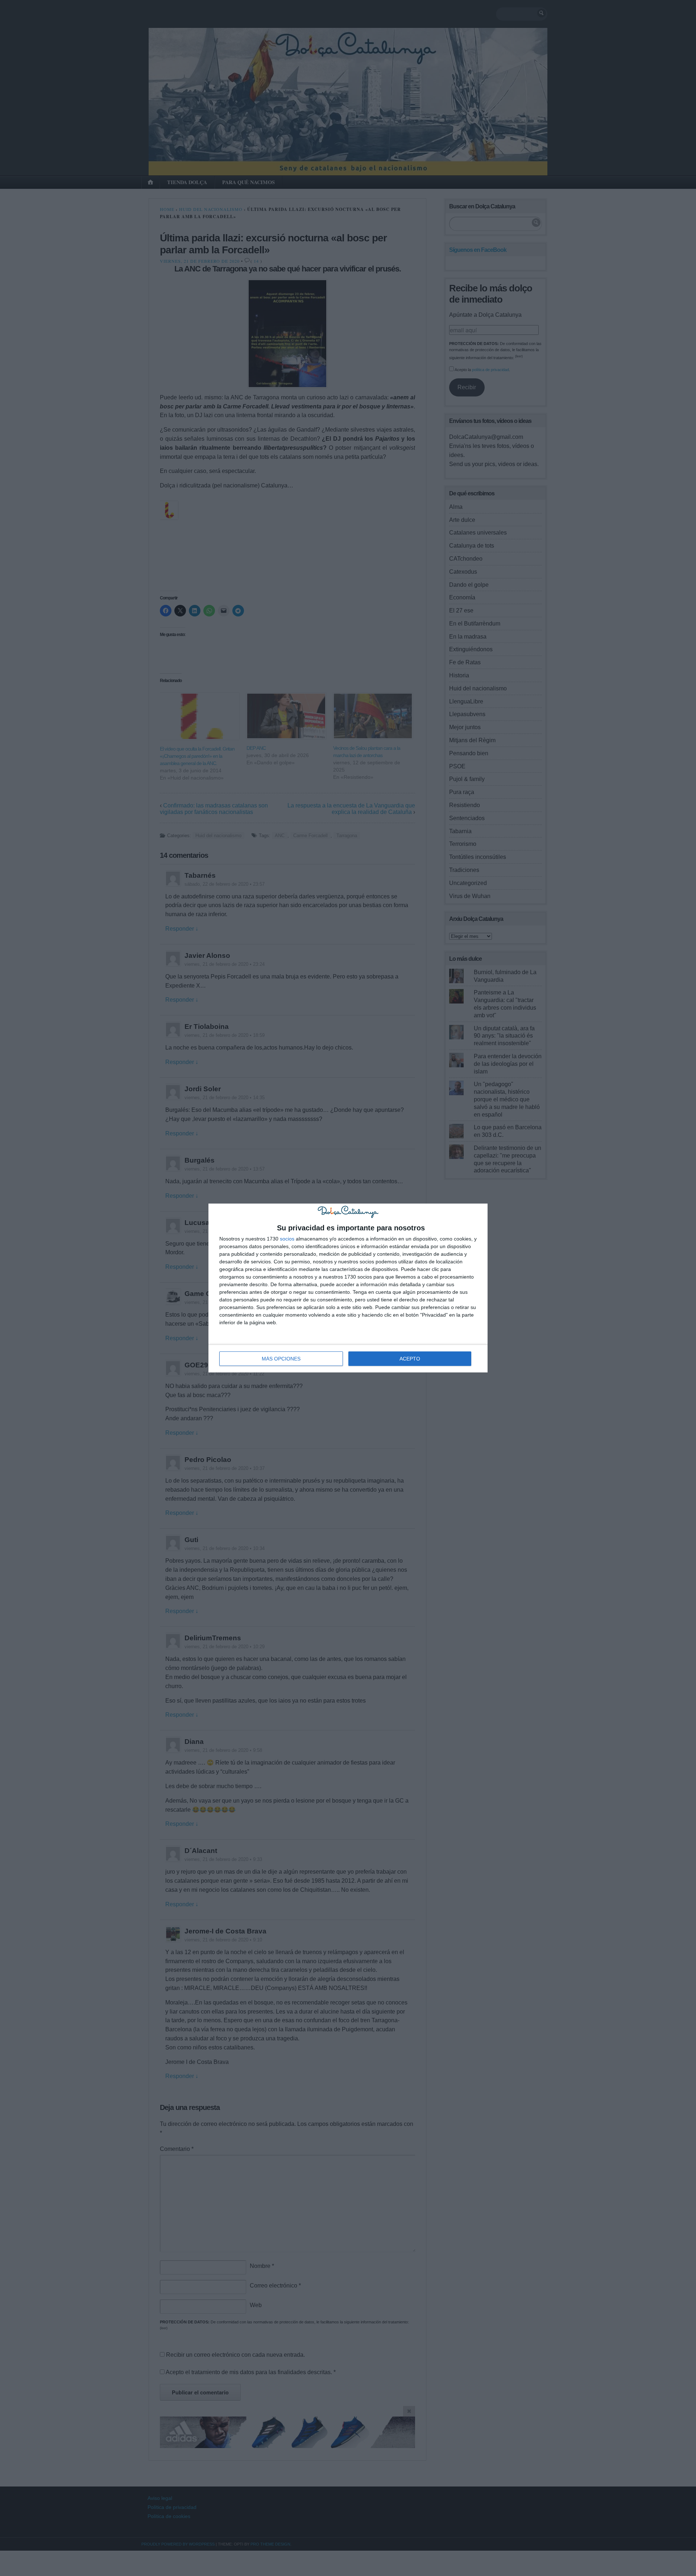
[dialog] (348, 1288)
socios (287, 1239)
